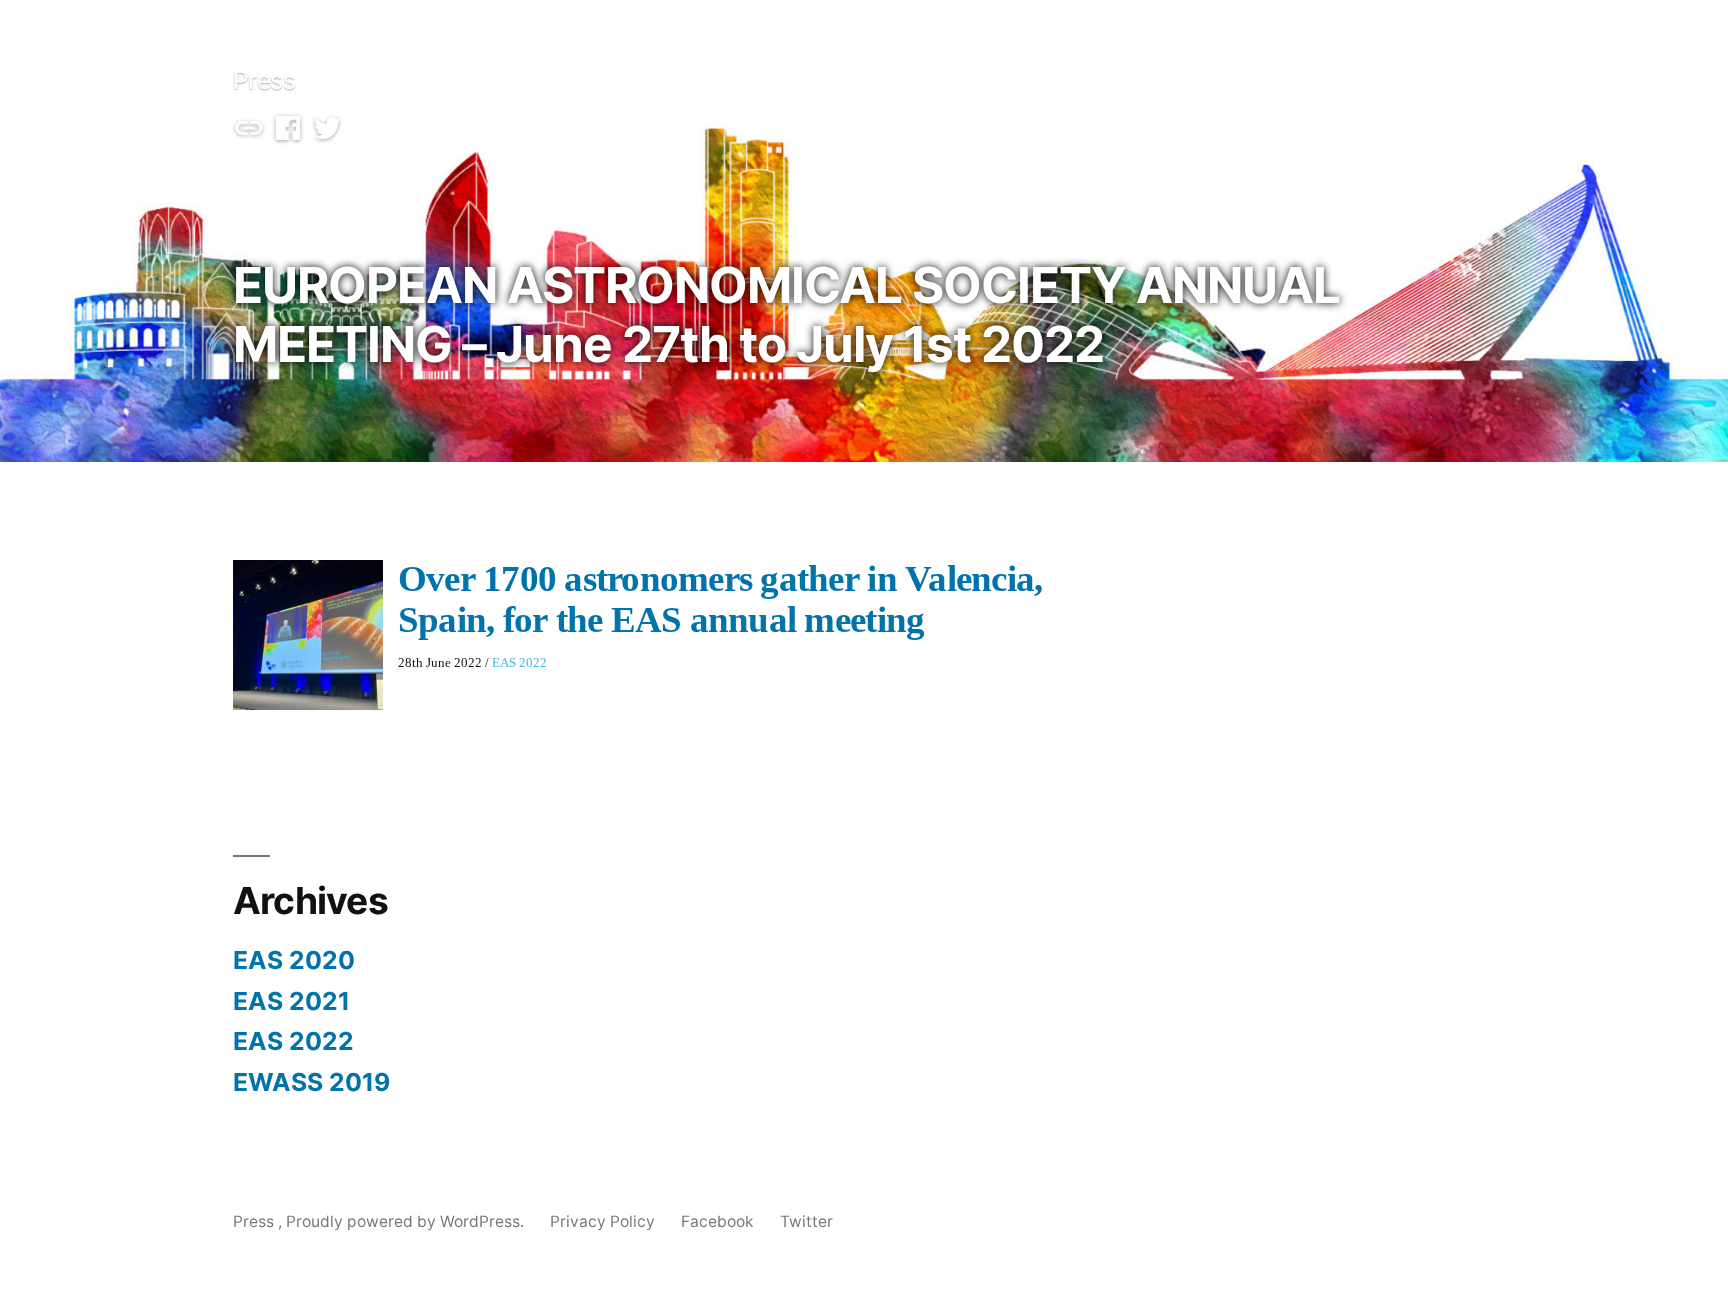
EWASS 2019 (311, 1082)
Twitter (806, 1221)
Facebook (717, 1221)
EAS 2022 (519, 663)
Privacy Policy (602, 1221)
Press (264, 80)
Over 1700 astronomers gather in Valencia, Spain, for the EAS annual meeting (720, 600)
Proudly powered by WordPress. (407, 1221)
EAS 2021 (291, 1001)
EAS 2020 (294, 960)
